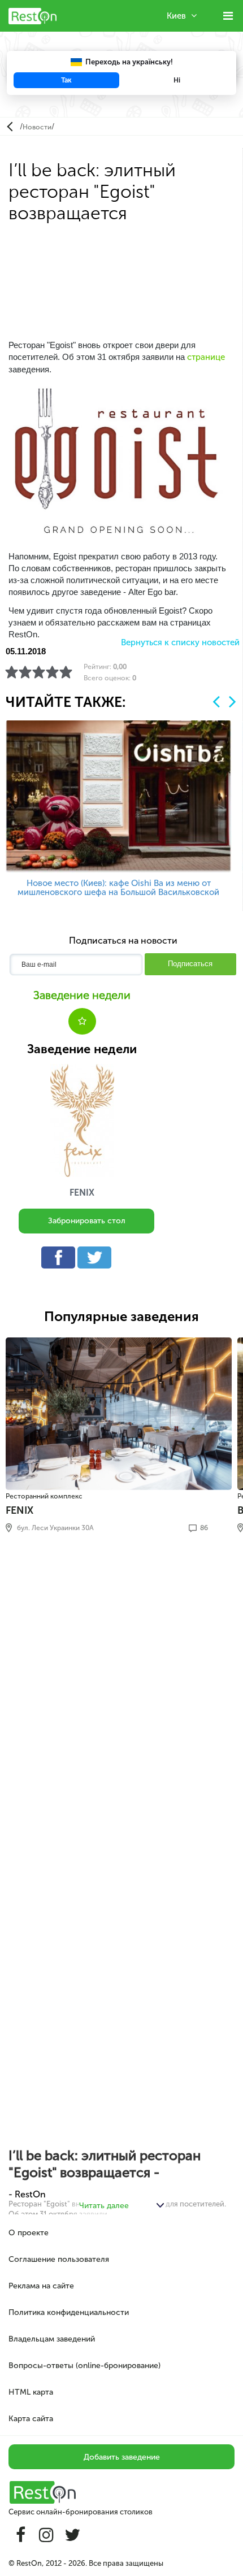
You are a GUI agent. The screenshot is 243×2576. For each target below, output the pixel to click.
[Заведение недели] (82, 1120)
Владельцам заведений (52, 2339)
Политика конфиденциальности (69, 2312)
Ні (177, 80)
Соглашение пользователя (59, 2259)
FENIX (82, 1193)
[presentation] (216, 701)
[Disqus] (121, 1696)
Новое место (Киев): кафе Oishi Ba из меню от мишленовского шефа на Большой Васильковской (118, 888)
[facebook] (61, 1260)
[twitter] (97, 1260)
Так (66, 80)
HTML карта (31, 2392)
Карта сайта (31, 2419)
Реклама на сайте (41, 2286)
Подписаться (190, 964)
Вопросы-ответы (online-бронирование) (84, 2366)
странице (206, 357)
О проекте (29, 2233)
